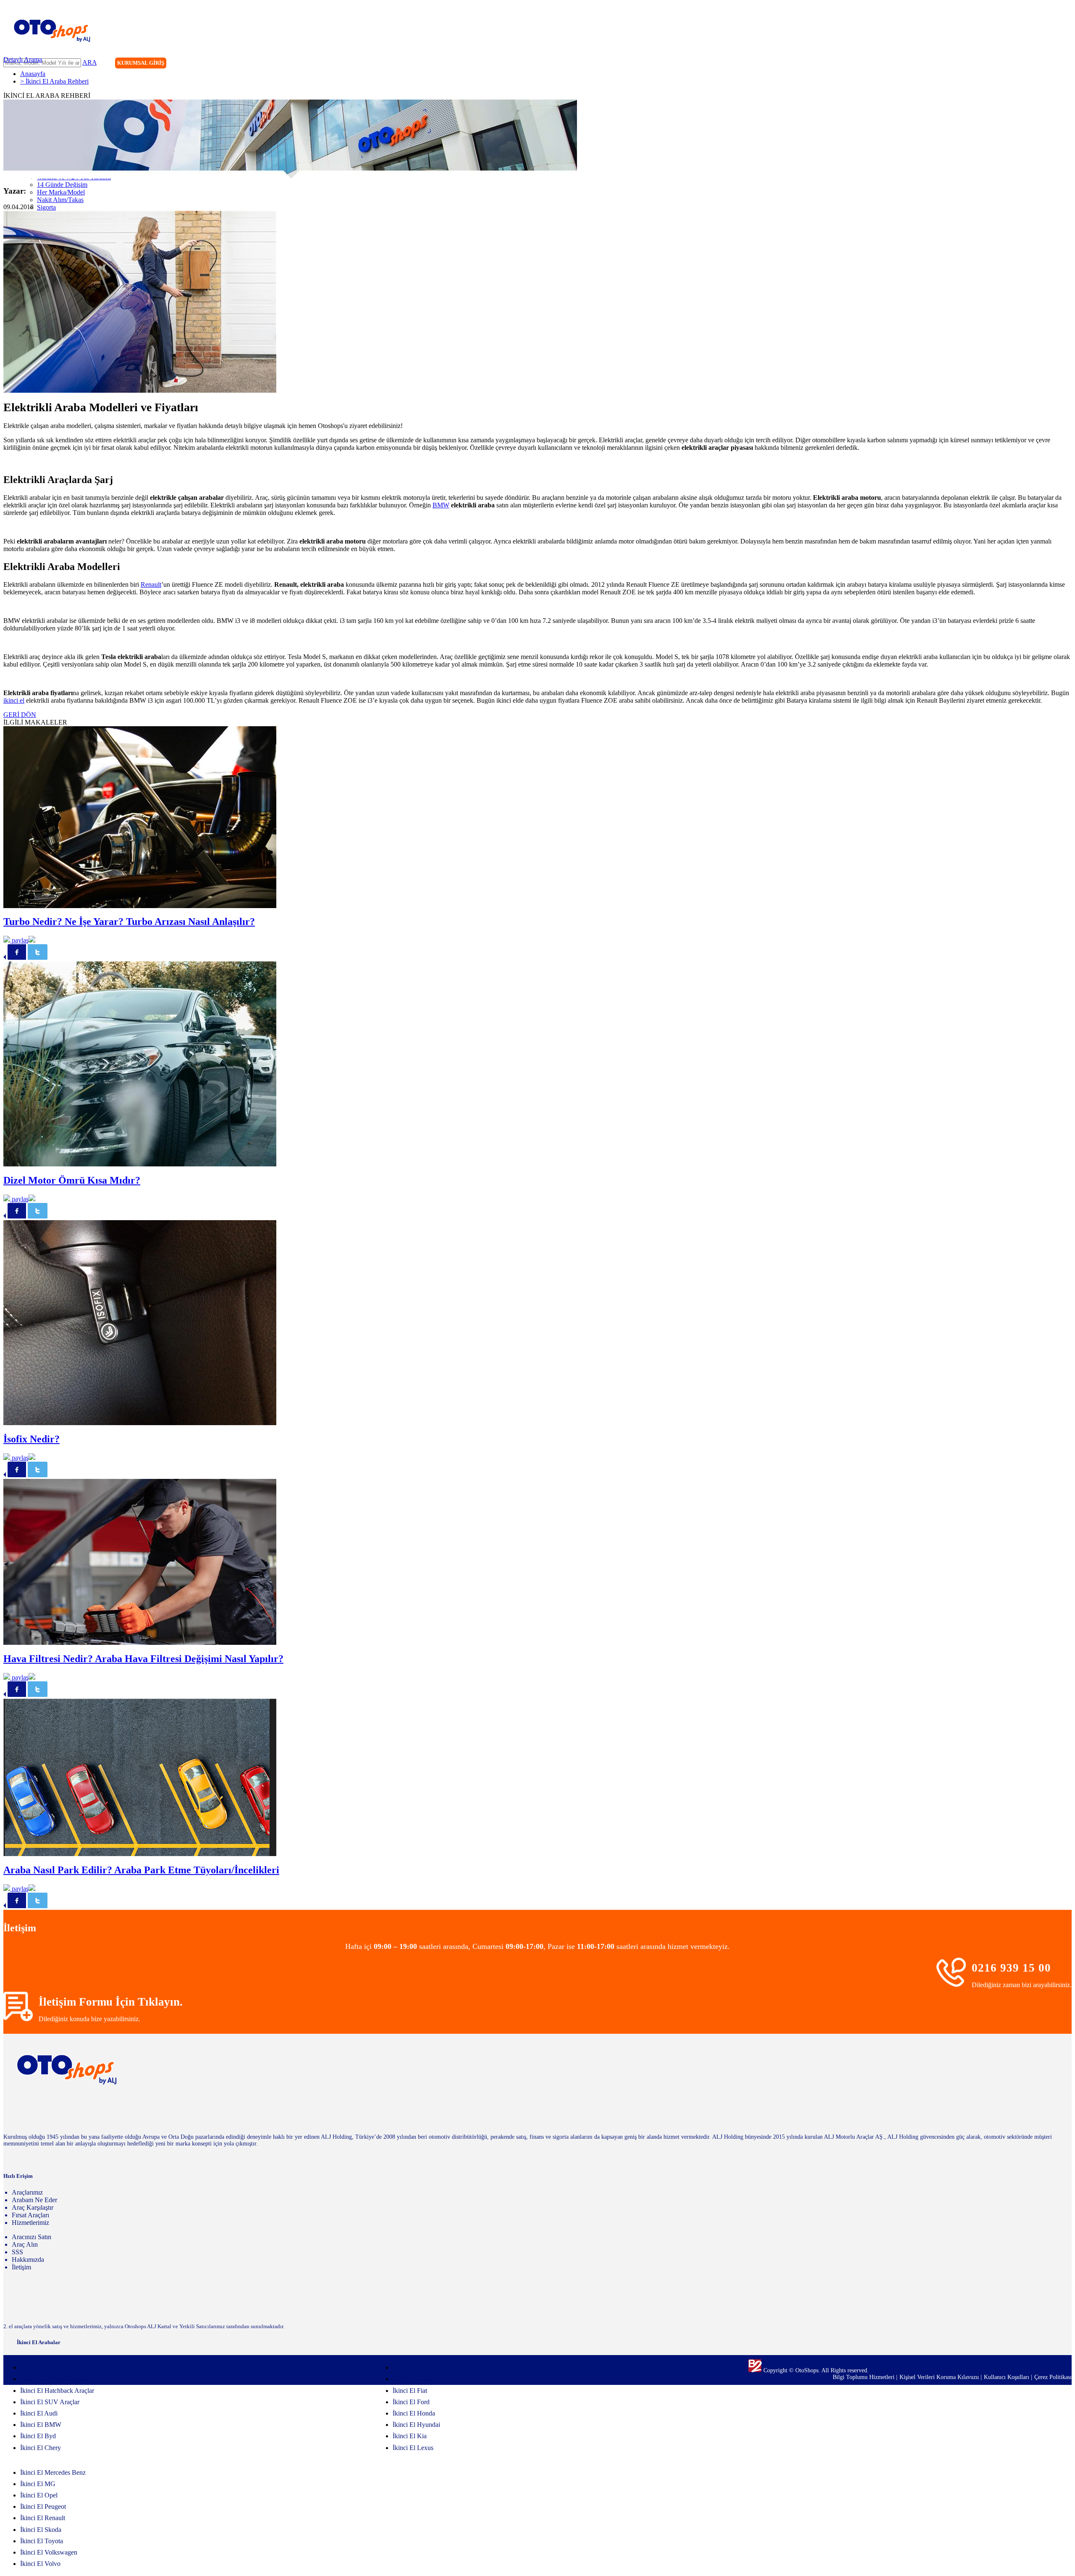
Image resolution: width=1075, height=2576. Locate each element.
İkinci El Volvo (40, 2564)
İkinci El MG (38, 2484)
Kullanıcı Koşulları (1007, 2377)
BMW (441, 505)
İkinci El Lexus (413, 2448)
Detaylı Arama (23, 59)
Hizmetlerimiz (30, 2223)
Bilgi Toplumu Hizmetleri (864, 2377)
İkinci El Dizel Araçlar (50, 2367)
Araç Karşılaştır (33, 2207)
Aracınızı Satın (31, 2237)
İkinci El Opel (39, 2495)
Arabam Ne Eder (34, 2200)
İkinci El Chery (41, 2448)
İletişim (21, 2267)
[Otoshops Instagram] (1013, 64)
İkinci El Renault (43, 2518)
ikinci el (14, 700)
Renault (151, 584)
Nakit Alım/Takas (60, 200)
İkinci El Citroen (415, 2367)
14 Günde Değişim (62, 185)
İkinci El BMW (41, 2425)
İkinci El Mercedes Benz (53, 2472)
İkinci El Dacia (413, 2379)
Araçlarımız (27, 2192)
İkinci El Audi (39, 2413)
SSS (17, 2252)
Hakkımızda (28, 2260)
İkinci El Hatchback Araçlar (57, 2391)
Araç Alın (25, 2244)
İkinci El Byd (38, 2436)
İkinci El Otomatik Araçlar (55, 2379)
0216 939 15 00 (1011, 1968)
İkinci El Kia (410, 2436)
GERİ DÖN (20, 715)
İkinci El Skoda (41, 2530)
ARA (89, 62)
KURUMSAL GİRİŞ (141, 63)
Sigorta (46, 207)
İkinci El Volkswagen (49, 2552)
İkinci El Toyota (42, 2541)
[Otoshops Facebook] (1030, 64)
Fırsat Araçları (30, 2215)
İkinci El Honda (414, 2413)
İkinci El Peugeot (43, 2506)
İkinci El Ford (411, 2402)
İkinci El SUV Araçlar (50, 2402)
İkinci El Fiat (410, 2391)
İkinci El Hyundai (416, 2425)
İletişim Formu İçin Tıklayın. (111, 2002)
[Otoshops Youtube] (1065, 64)
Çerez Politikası (1053, 2377)
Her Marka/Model (61, 192)
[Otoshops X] (1048, 64)
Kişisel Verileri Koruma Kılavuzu (939, 2377)
